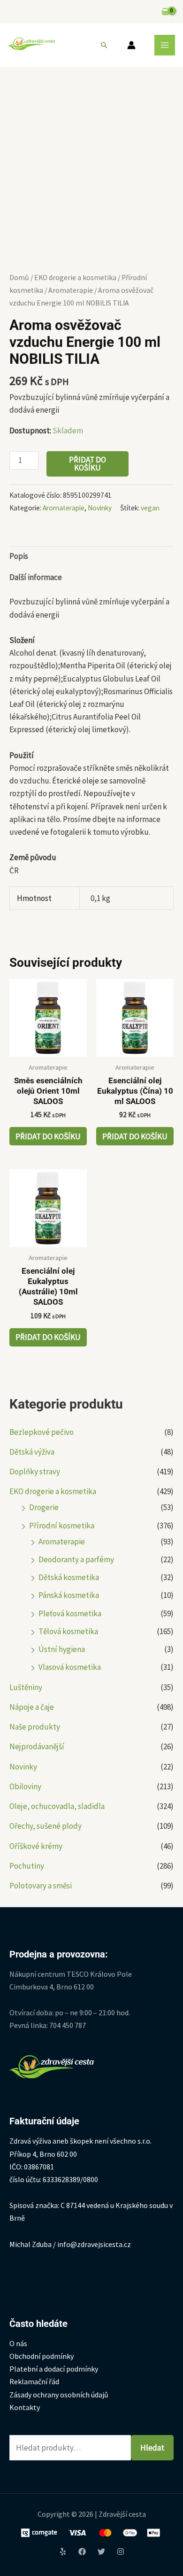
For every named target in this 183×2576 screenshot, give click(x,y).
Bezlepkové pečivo (42, 1432)
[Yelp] (63, 2552)
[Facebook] (82, 2552)
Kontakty (25, 2407)
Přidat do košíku (88, 464)
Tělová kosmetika (68, 1631)
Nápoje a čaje (32, 1707)
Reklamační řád (34, 2381)
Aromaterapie (62, 1542)
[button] (104, 45)
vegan (150, 508)
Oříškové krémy (36, 1846)
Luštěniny (26, 1687)
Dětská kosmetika (69, 1577)
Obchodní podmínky (42, 2356)
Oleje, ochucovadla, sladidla (57, 1806)
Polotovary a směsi (41, 1886)
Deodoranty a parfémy (76, 1559)
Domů (19, 278)
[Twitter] (101, 2552)
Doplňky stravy (35, 1472)
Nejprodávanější (37, 1746)
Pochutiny (27, 1866)
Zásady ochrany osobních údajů (59, 2395)
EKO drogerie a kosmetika (53, 1491)
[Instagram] (121, 2552)
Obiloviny (25, 1786)
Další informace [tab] (36, 577)
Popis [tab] (19, 556)
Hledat (152, 2448)
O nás (18, 2343)
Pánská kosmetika (69, 1595)
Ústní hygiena (62, 1649)
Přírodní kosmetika (62, 1526)
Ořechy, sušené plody (46, 1826)
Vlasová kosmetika (70, 1667)
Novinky (23, 1767)
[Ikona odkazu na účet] (131, 45)
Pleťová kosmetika (70, 1613)
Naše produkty (35, 1727)
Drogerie (44, 1507)
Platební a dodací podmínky (54, 2369)
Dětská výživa (32, 1452)
